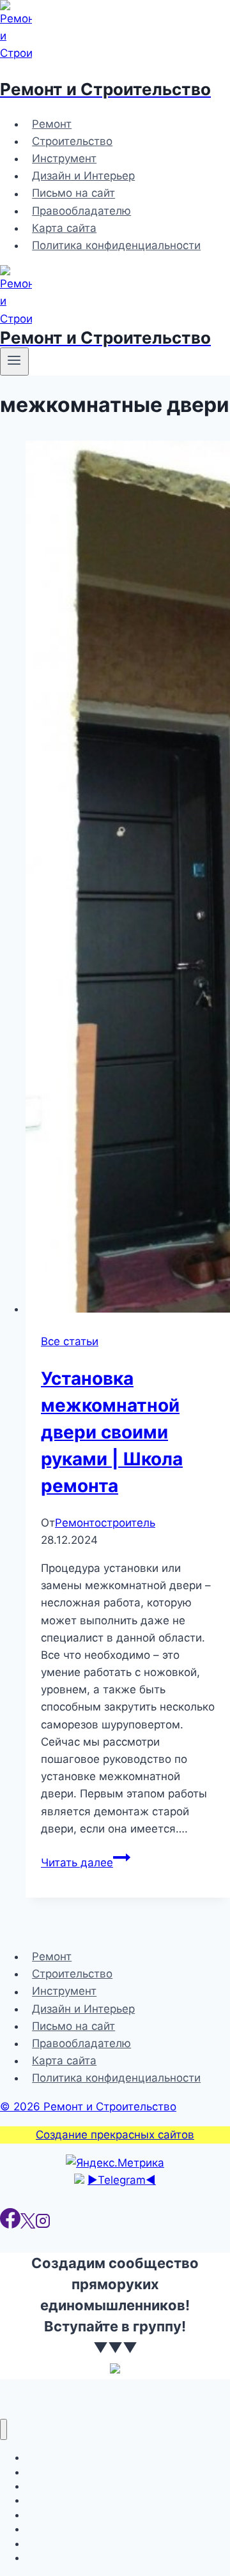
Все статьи (70, 1341)
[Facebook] (10, 2225)
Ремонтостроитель (105, 1523)
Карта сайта (64, 228)
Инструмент (64, 158)
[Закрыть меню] (4, 2429)
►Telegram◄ (122, 2180)
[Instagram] (43, 2225)
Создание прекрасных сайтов (115, 2135)
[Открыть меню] (14, 362)
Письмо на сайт (73, 194)
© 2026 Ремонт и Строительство (88, 2107)
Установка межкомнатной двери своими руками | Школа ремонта (112, 1432)
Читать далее (86, 1863)
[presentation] (128, 879)
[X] (28, 2225)
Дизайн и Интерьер (83, 176)
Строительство (72, 141)
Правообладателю (81, 211)
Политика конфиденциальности (116, 245)
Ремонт (52, 124)
